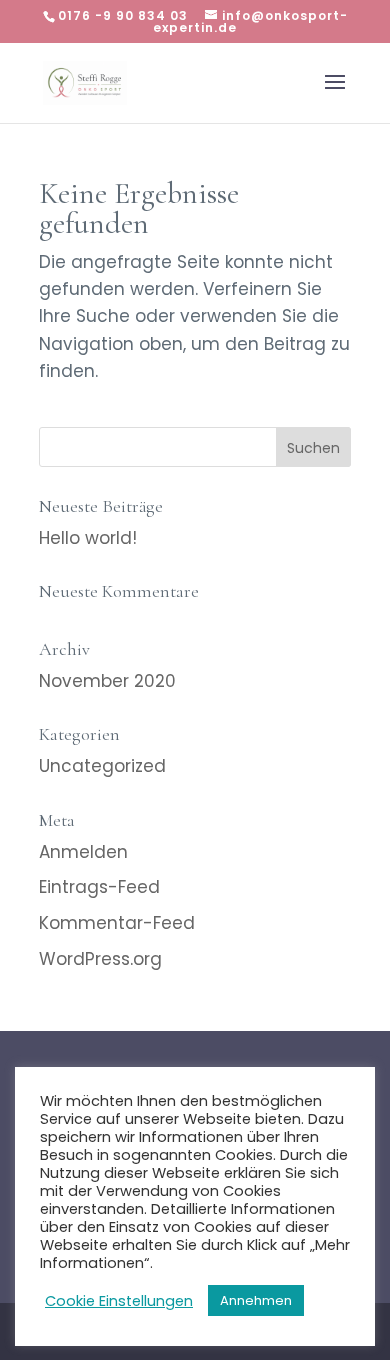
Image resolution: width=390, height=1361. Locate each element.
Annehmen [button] (256, 1300)
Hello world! (88, 538)
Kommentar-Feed (117, 923)
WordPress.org (100, 959)
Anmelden (83, 852)
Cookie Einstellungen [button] (119, 1301)
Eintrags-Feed (99, 887)
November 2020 (107, 681)
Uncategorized (102, 766)
